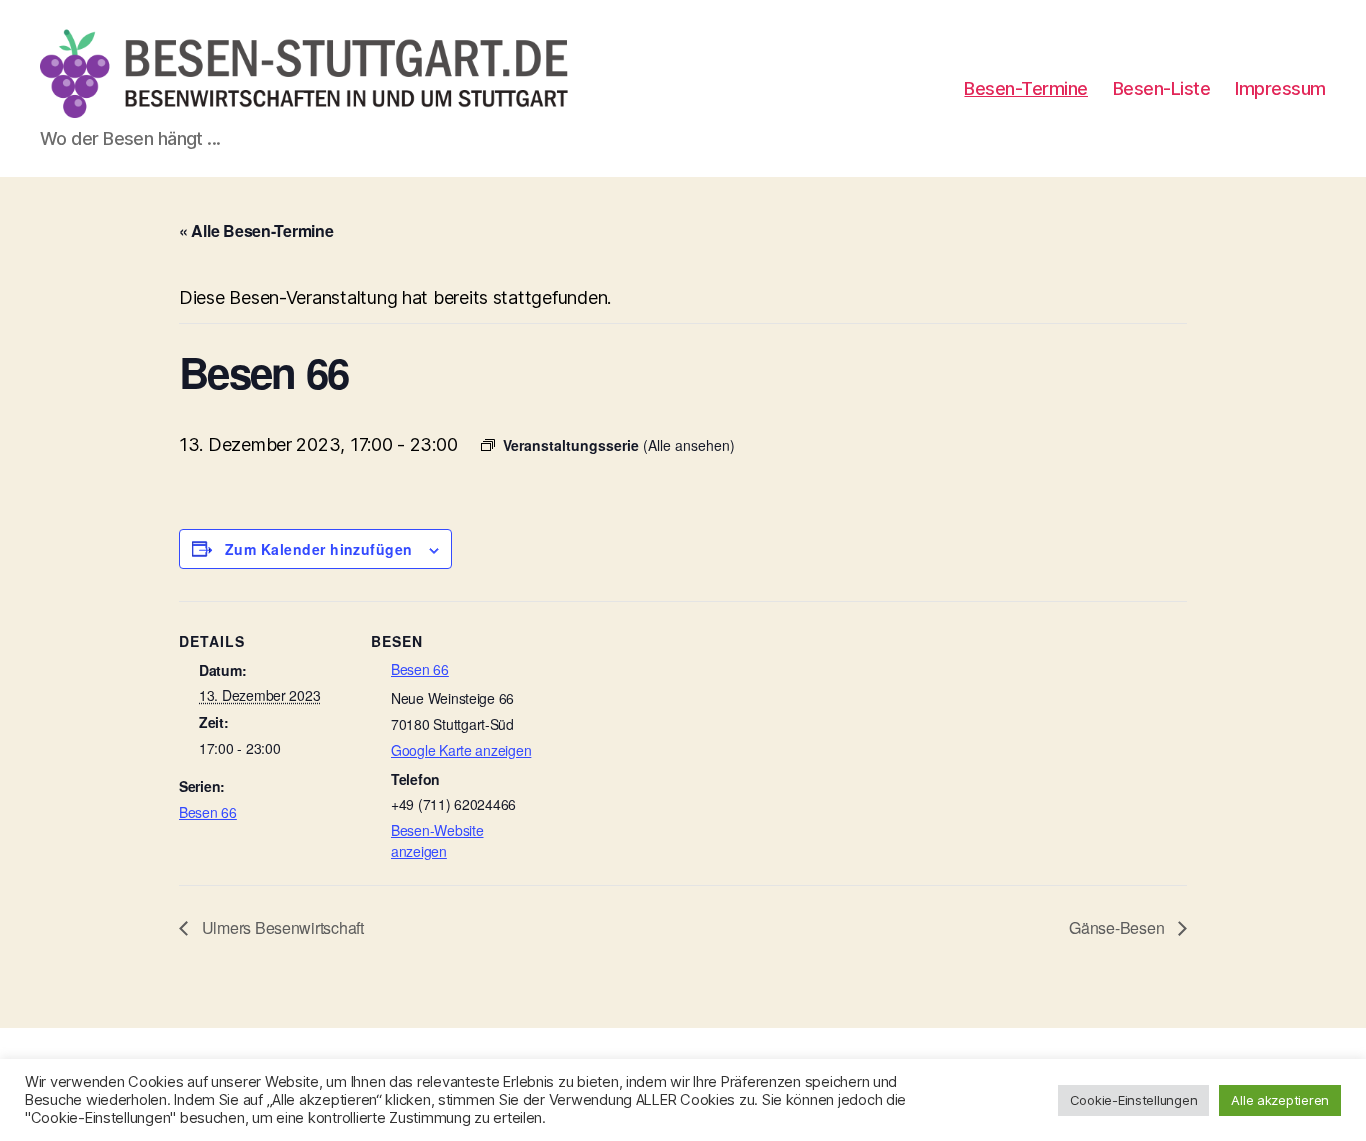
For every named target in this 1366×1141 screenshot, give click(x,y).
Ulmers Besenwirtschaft (281, 927)
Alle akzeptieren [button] (1280, 1100)
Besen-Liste (1162, 88)
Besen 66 (208, 812)
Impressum (1280, 88)
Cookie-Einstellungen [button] (1134, 1100)
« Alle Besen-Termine (256, 230)
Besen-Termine (1026, 88)
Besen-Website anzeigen (437, 840)
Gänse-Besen (1118, 927)
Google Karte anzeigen (461, 750)
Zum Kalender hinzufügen (319, 549)
